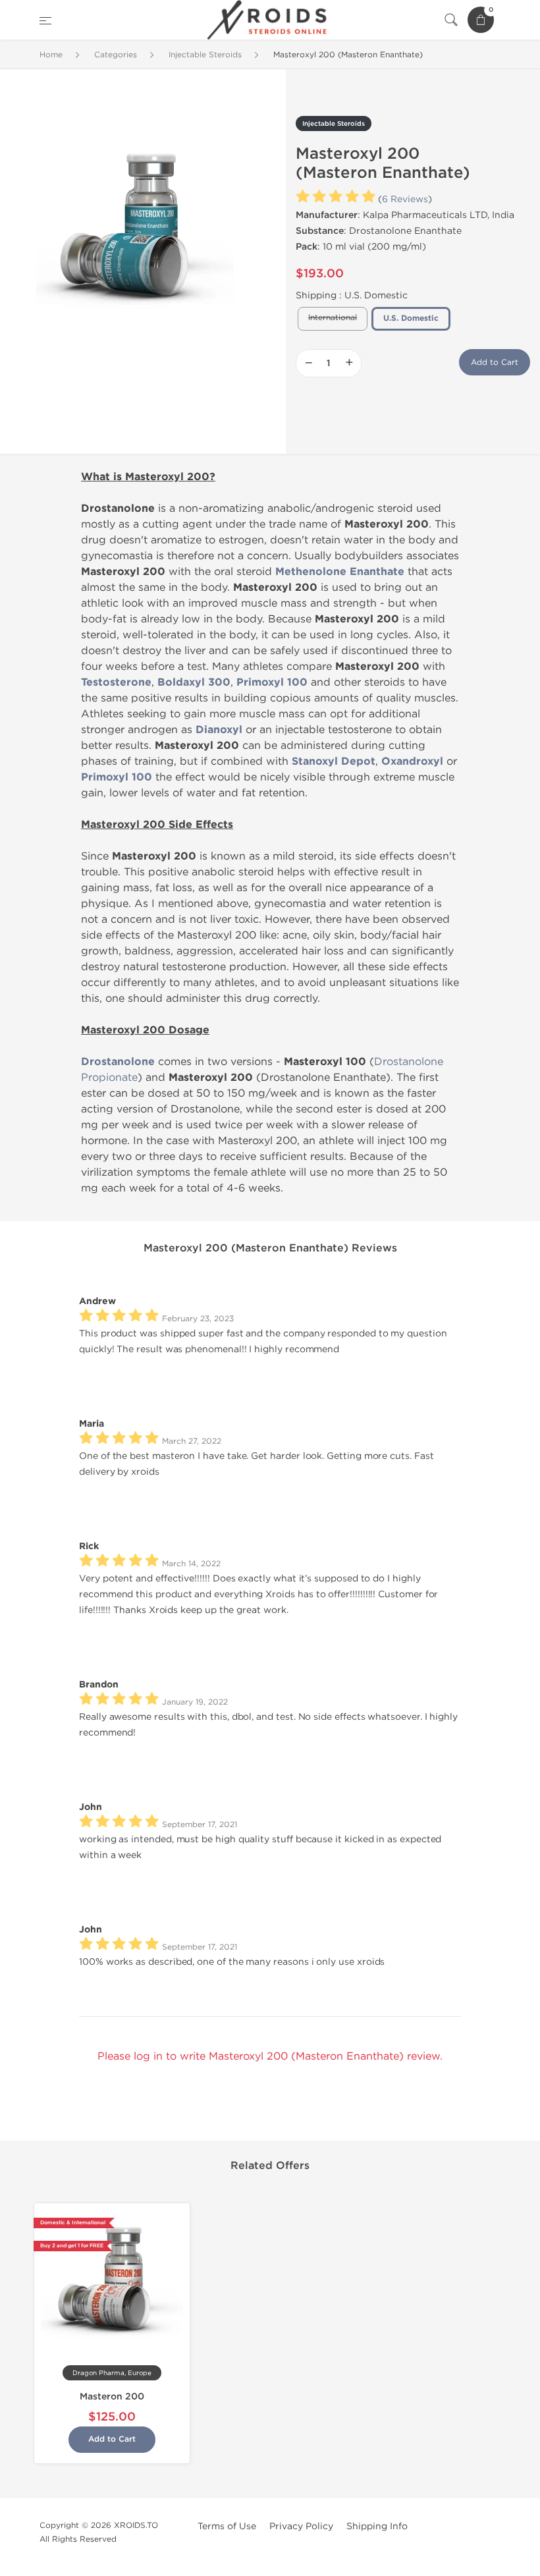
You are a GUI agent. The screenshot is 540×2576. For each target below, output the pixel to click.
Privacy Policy (301, 2526)
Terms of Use (227, 2526)
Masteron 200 (112, 2397)
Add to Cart (495, 362)
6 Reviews (405, 199)
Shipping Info (377, 2526)
